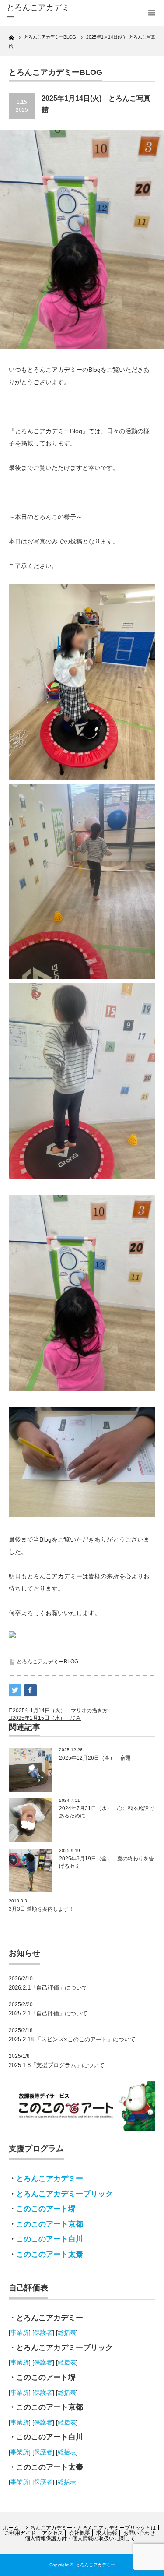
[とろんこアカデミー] (39, 12)
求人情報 (107, 2533)
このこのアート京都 (50, 2224)
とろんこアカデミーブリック (65, 2194)
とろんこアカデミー (50, 2179)
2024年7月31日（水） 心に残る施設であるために (106, 1812)
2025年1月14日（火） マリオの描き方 (60, 1711)
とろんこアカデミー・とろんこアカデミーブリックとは (91, 2528)
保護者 (43, 2333)
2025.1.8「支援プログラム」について (57, 2065)
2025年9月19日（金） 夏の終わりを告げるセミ (106, 1862)
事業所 (20, 2333)
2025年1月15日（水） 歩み (47, 1718)
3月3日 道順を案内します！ (41, 1909)
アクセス (52, 2533)
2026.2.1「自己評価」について (48, 1988)
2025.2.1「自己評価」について (48, 2013)
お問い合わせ (139, 2533)
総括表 (67, 2333)
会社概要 (80, 2533)
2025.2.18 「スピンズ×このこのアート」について (72, 2039)
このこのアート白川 (50, 2239)
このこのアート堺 (46, 2209)
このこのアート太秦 (50, 2254)
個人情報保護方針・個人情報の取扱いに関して (80, 2538)
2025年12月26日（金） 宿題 (95, 1758)
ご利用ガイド (20, 2533)
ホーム (11, 2528)
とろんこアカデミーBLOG (47, 1662)
